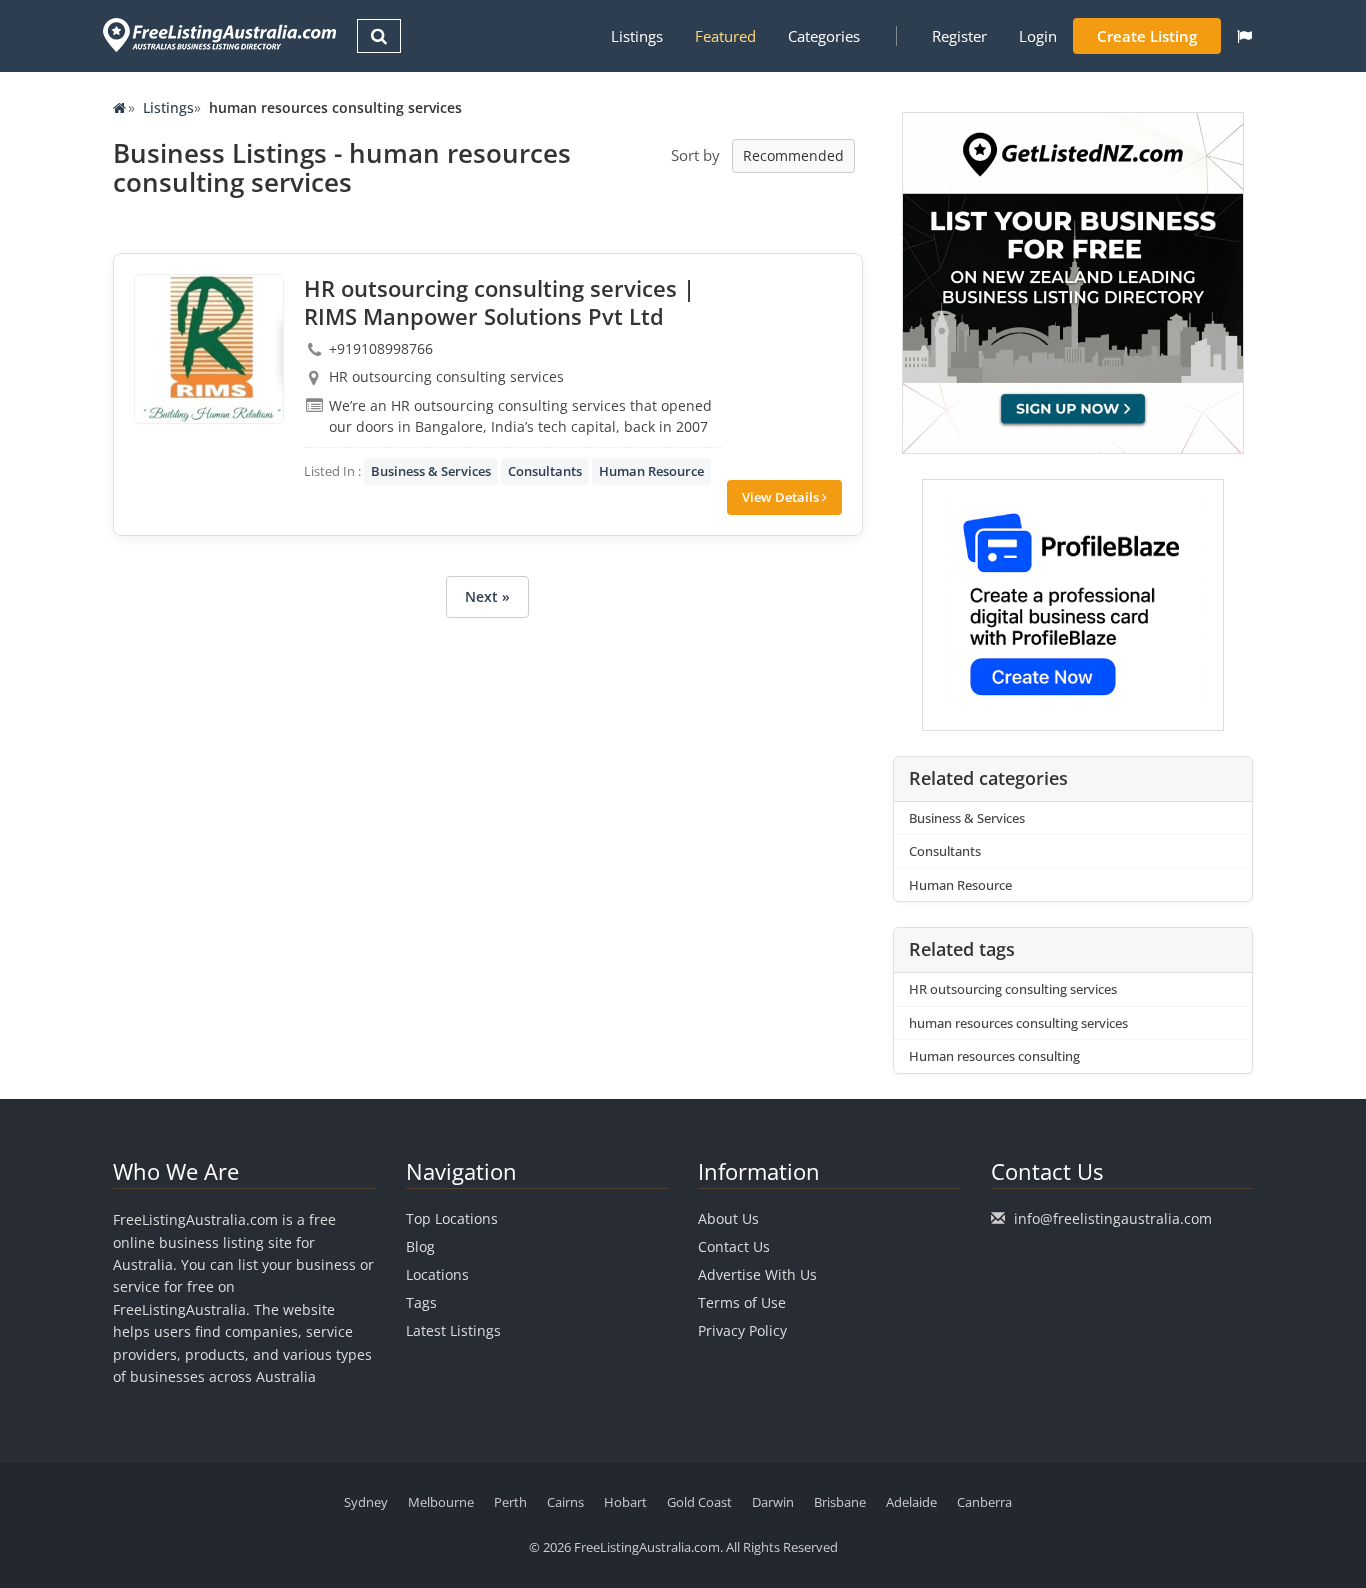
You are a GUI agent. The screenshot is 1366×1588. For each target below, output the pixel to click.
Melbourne (441, 1502)
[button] (1244, 36)
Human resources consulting (994, 1056)
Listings (637, 36)
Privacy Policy (742, 1330)
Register (959, 36)
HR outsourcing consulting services (1013, 989)
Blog (420, 1246)
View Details (782, 497)
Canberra (984, 1502)
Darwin (773, 1502)
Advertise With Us (757, 1274)
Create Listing (1147, 36)
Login (1038, 36)
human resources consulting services (1018, 1023)
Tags (421, 1302)
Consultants (545, 471)
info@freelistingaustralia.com (1113, 1218)
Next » (487, 596)
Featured (725, 36)
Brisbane (840, 1502)
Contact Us (734, 1246)
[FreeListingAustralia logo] (217, 34)
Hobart (625, 1502)
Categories (824, 36)
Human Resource (651, 471)
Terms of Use (742, 1302)
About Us (728, 1218)
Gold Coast (699, 1502)
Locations (437, 1274)
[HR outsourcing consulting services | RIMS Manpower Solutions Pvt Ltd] (209, 349)
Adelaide (911, 1502)
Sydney (366, 1502)
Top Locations (452, 1218)
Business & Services (431, 471)
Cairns (565, 1502)
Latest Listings (453, 1330)
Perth (510, 1502)
